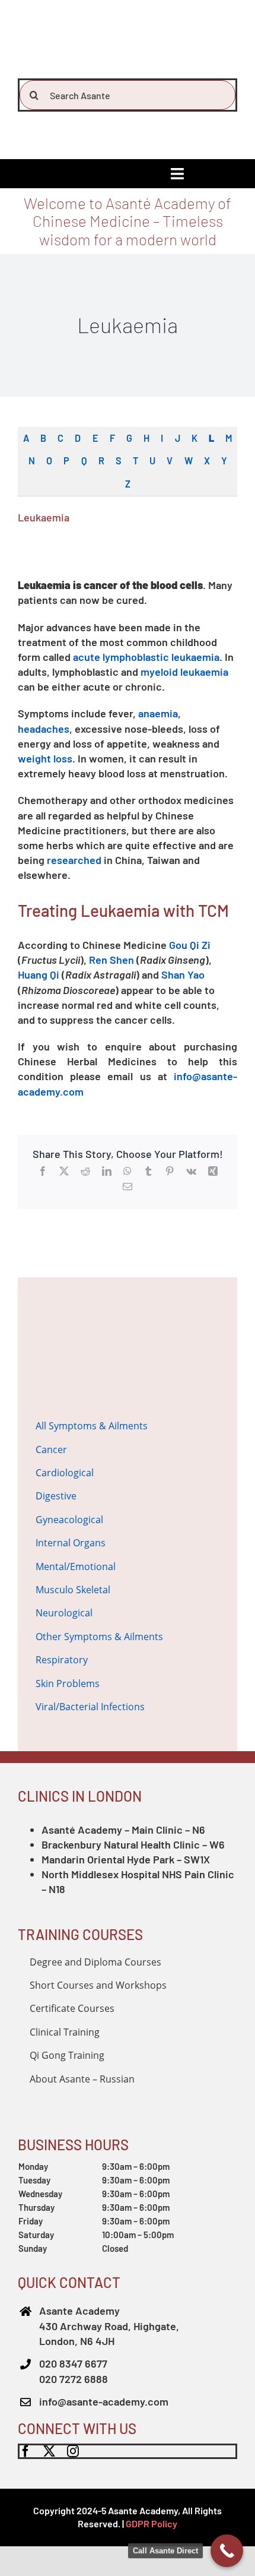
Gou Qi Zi (190, 945)
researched (74, 860)
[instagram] (73, 2451)
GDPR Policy (152, 2523)
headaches (44, 729)
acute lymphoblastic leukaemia (146, 657)
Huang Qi (39, 974)
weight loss (45, 758)
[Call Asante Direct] (227, 2551)
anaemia (158, 713)
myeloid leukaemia (184, 672)
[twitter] (49, 2451)
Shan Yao (183, 974)
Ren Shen (111, 960)
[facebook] (26, 2451)
